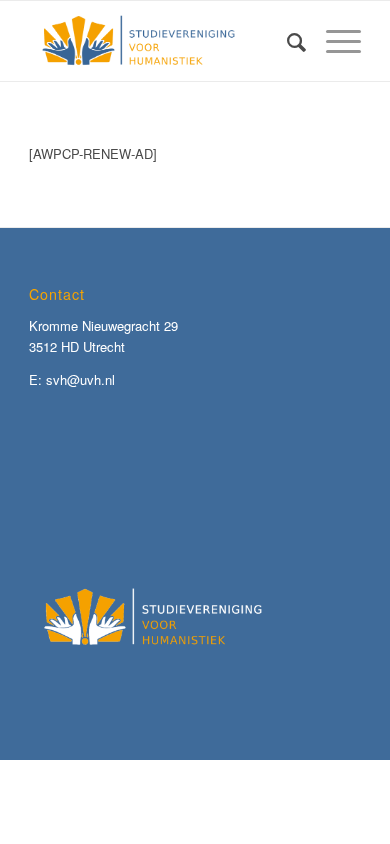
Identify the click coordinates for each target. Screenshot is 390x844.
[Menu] (333, 41)
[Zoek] (286, 41)
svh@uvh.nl (80, 379)
